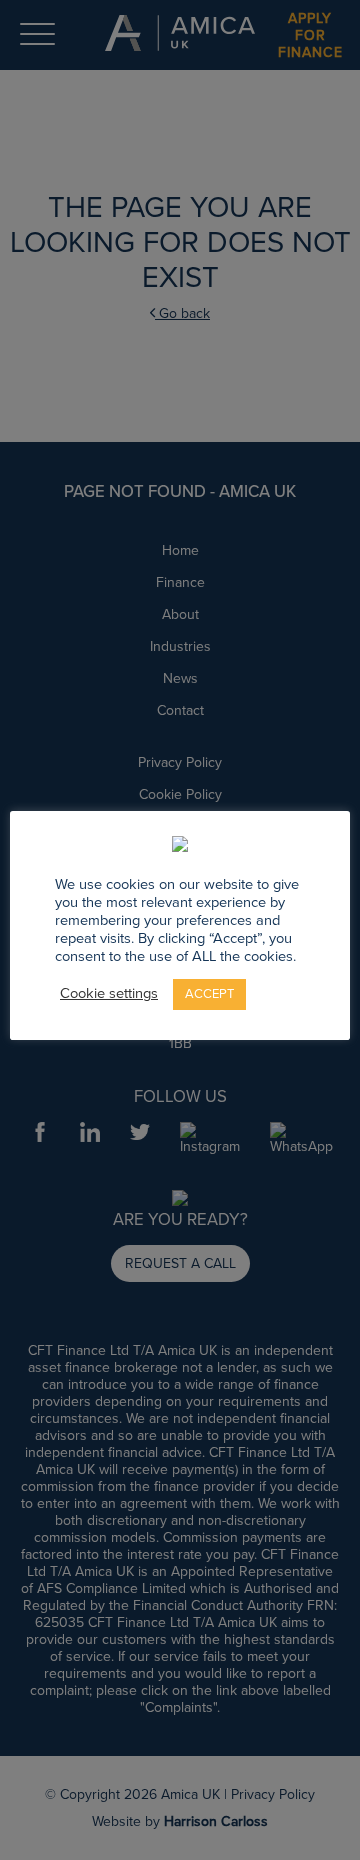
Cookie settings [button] (109, 993)
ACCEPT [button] (209, 994)
